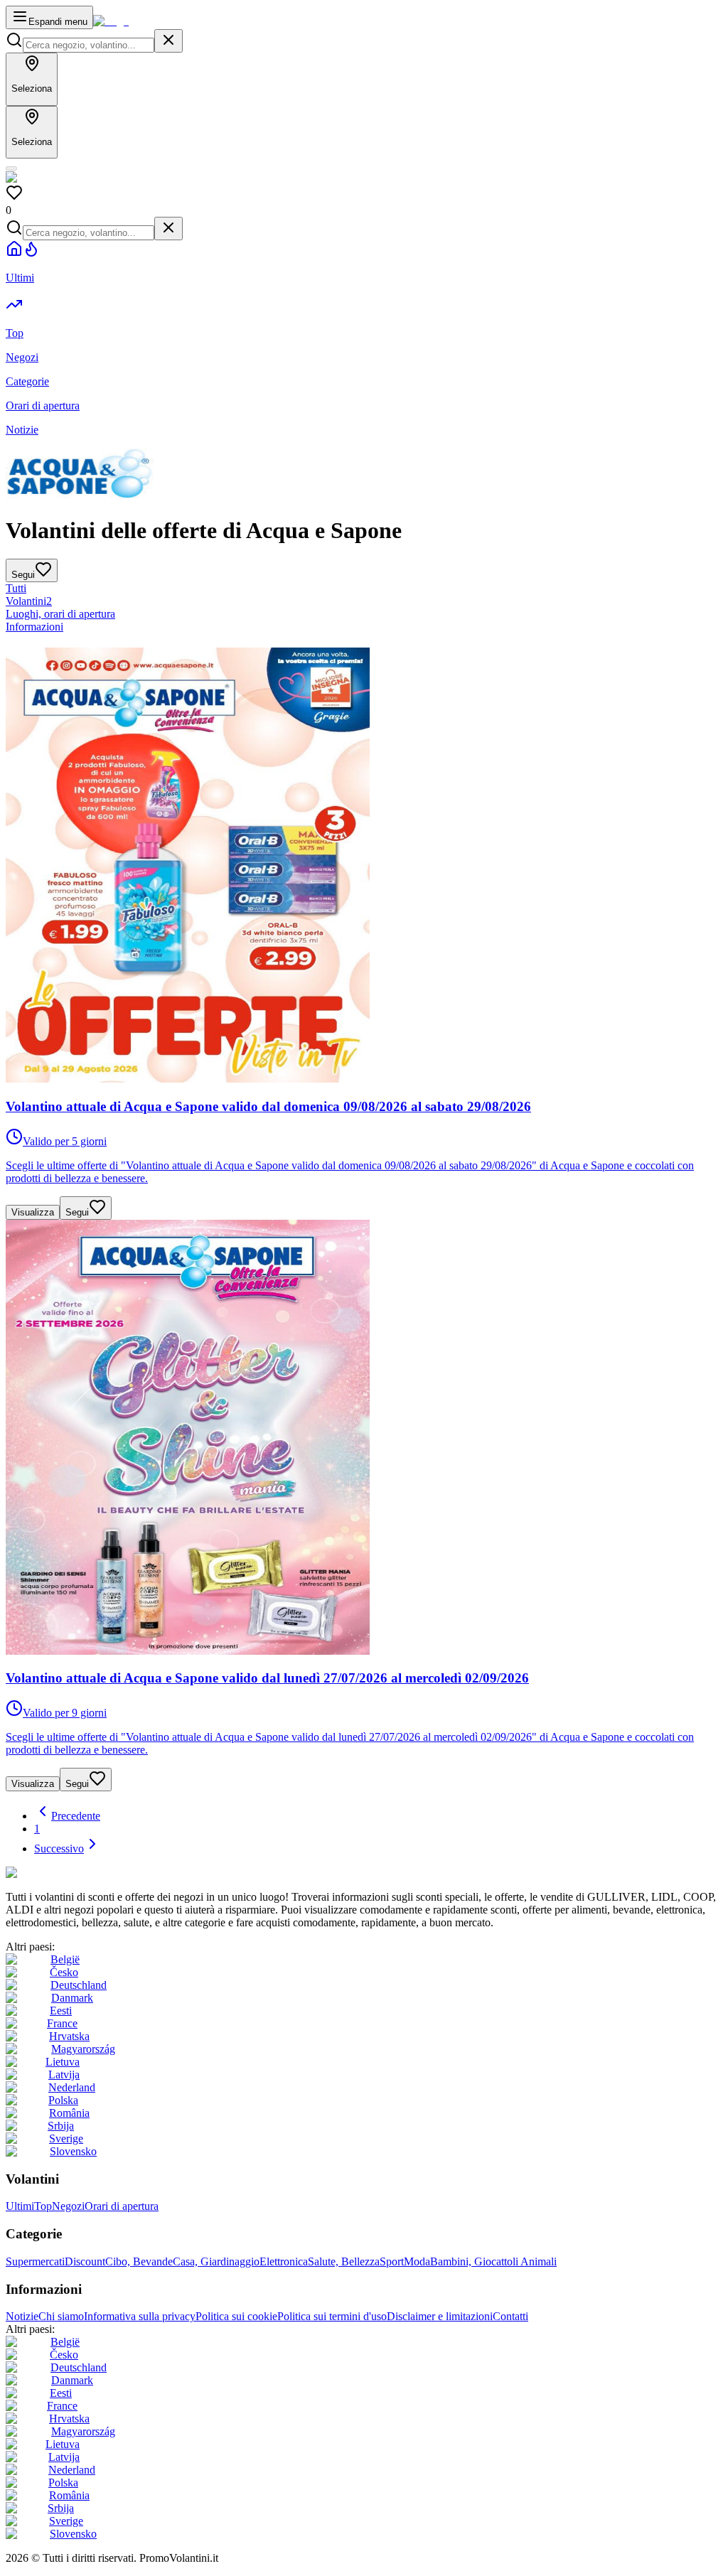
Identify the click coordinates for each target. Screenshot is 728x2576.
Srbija (61, 2126)
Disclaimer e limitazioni (440, 2316)
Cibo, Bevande (139, 2261)
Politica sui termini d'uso (332, 2316)
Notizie (22, 2316)
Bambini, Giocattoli (475, 2261)
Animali (539, 2261)
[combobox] (89, 45)
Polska (63, 2100)
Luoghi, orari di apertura (60, 614)
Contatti (510, 2316)
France (62, 2023)
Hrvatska (69, 2036)
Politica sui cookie (236, 2316)
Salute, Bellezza (344, 2261)
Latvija (64, 2075)
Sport (392, 2261)
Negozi (68, 2206)
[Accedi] (11, 168)
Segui (77, 1212)
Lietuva (63, 2062)
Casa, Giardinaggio (216, 2261)
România (69, 2113)
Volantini (29, 601)
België (65, 1959)
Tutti (16, 588)
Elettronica (284, 2261)
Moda (417, 2261)
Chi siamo (61, 2316)
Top (43, 2206)
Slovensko (73, 2151)
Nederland (72, 2087)
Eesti (61, 2011)
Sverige (66, 2138)
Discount (85, 2261)
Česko (64, 1972)
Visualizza (33, 1212)
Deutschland (79, 1985)
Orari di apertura (122, 2206)
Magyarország (83, 2049)
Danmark (72, 1998)
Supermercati (35, 2261)
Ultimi (20, 2206)
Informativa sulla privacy (140, 2316)
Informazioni (34, 627)
